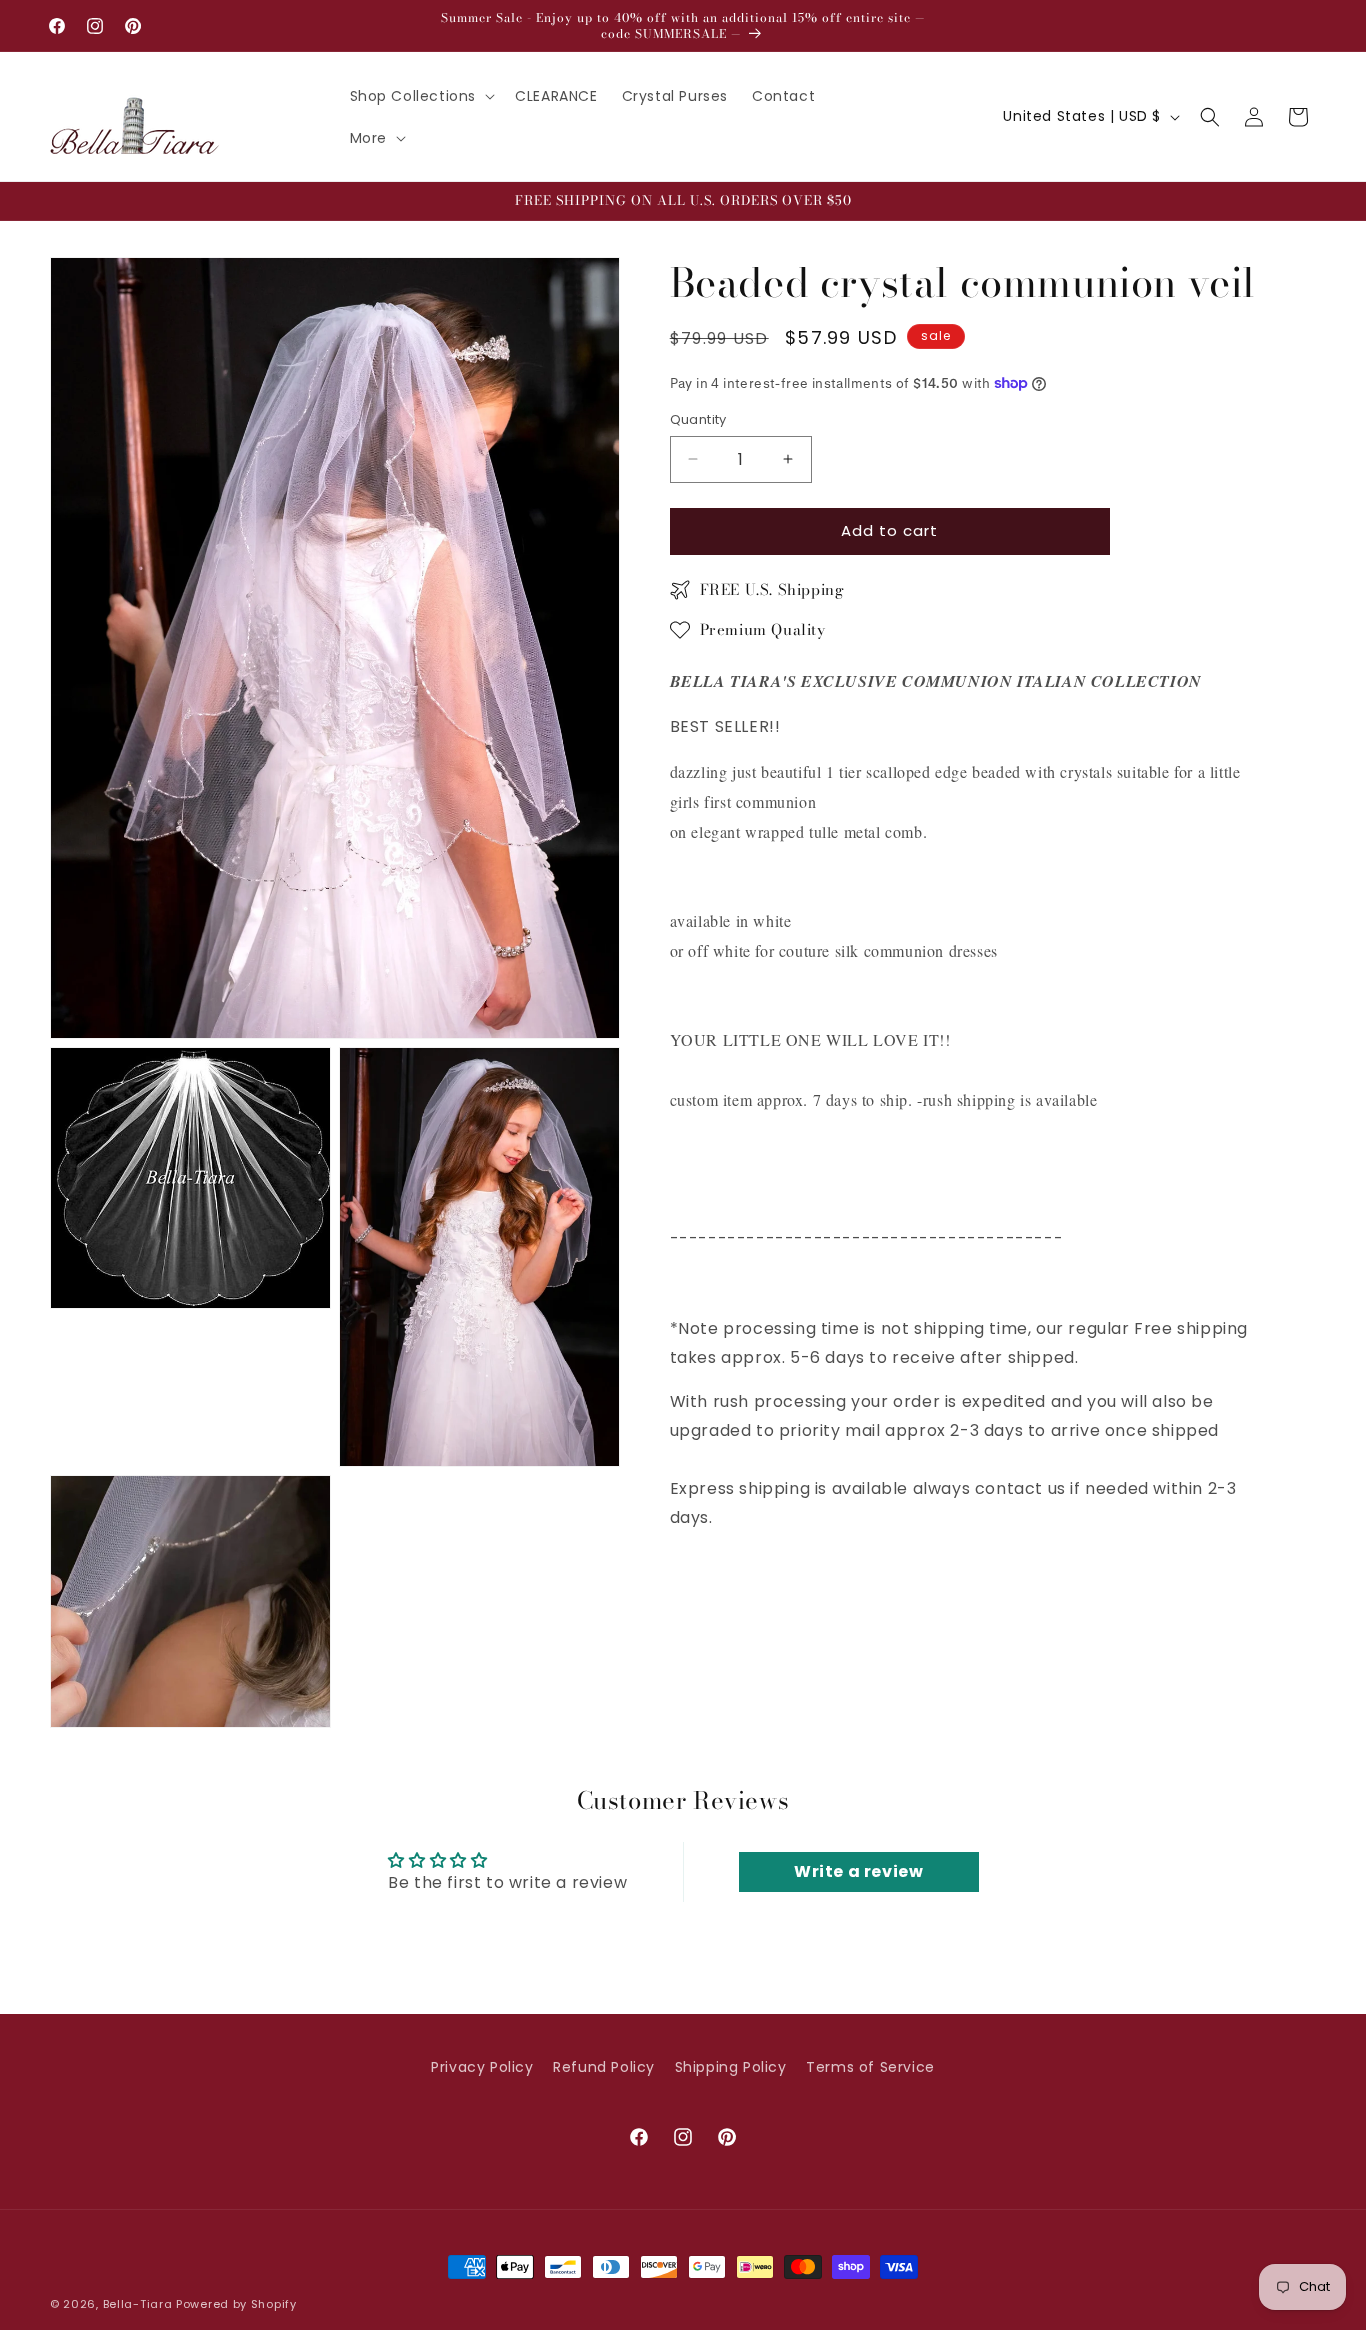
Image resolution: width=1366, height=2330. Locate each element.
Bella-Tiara (138, 2304)
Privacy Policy (482, 2067)
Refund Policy (604, 2067)
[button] (421, 96)
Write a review (858, 1871)
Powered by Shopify (236, 2304)
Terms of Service (870, 2067)
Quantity (698, 419)
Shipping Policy (731, 2067)
